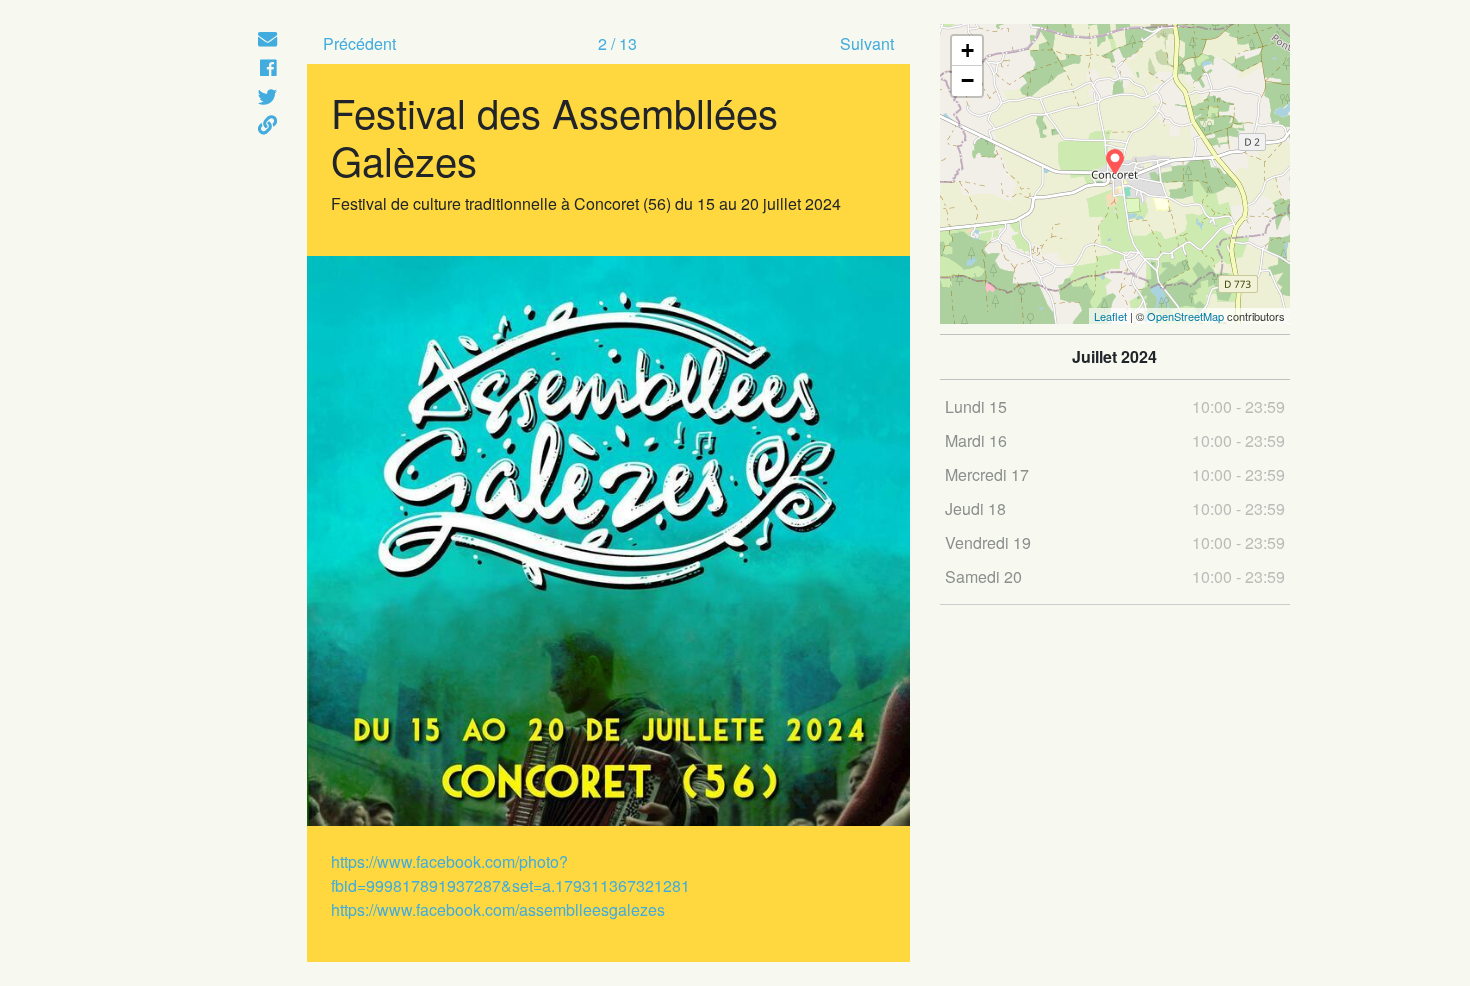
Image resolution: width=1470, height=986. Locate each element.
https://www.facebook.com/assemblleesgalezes (498, 909)
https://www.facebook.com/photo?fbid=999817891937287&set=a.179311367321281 (510, 873)
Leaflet (1110, 316)
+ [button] (967, 50)
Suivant (867, 43)
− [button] (967, 80)
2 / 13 (617, 43)
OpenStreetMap (1185, 316)
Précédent (359, 43)
